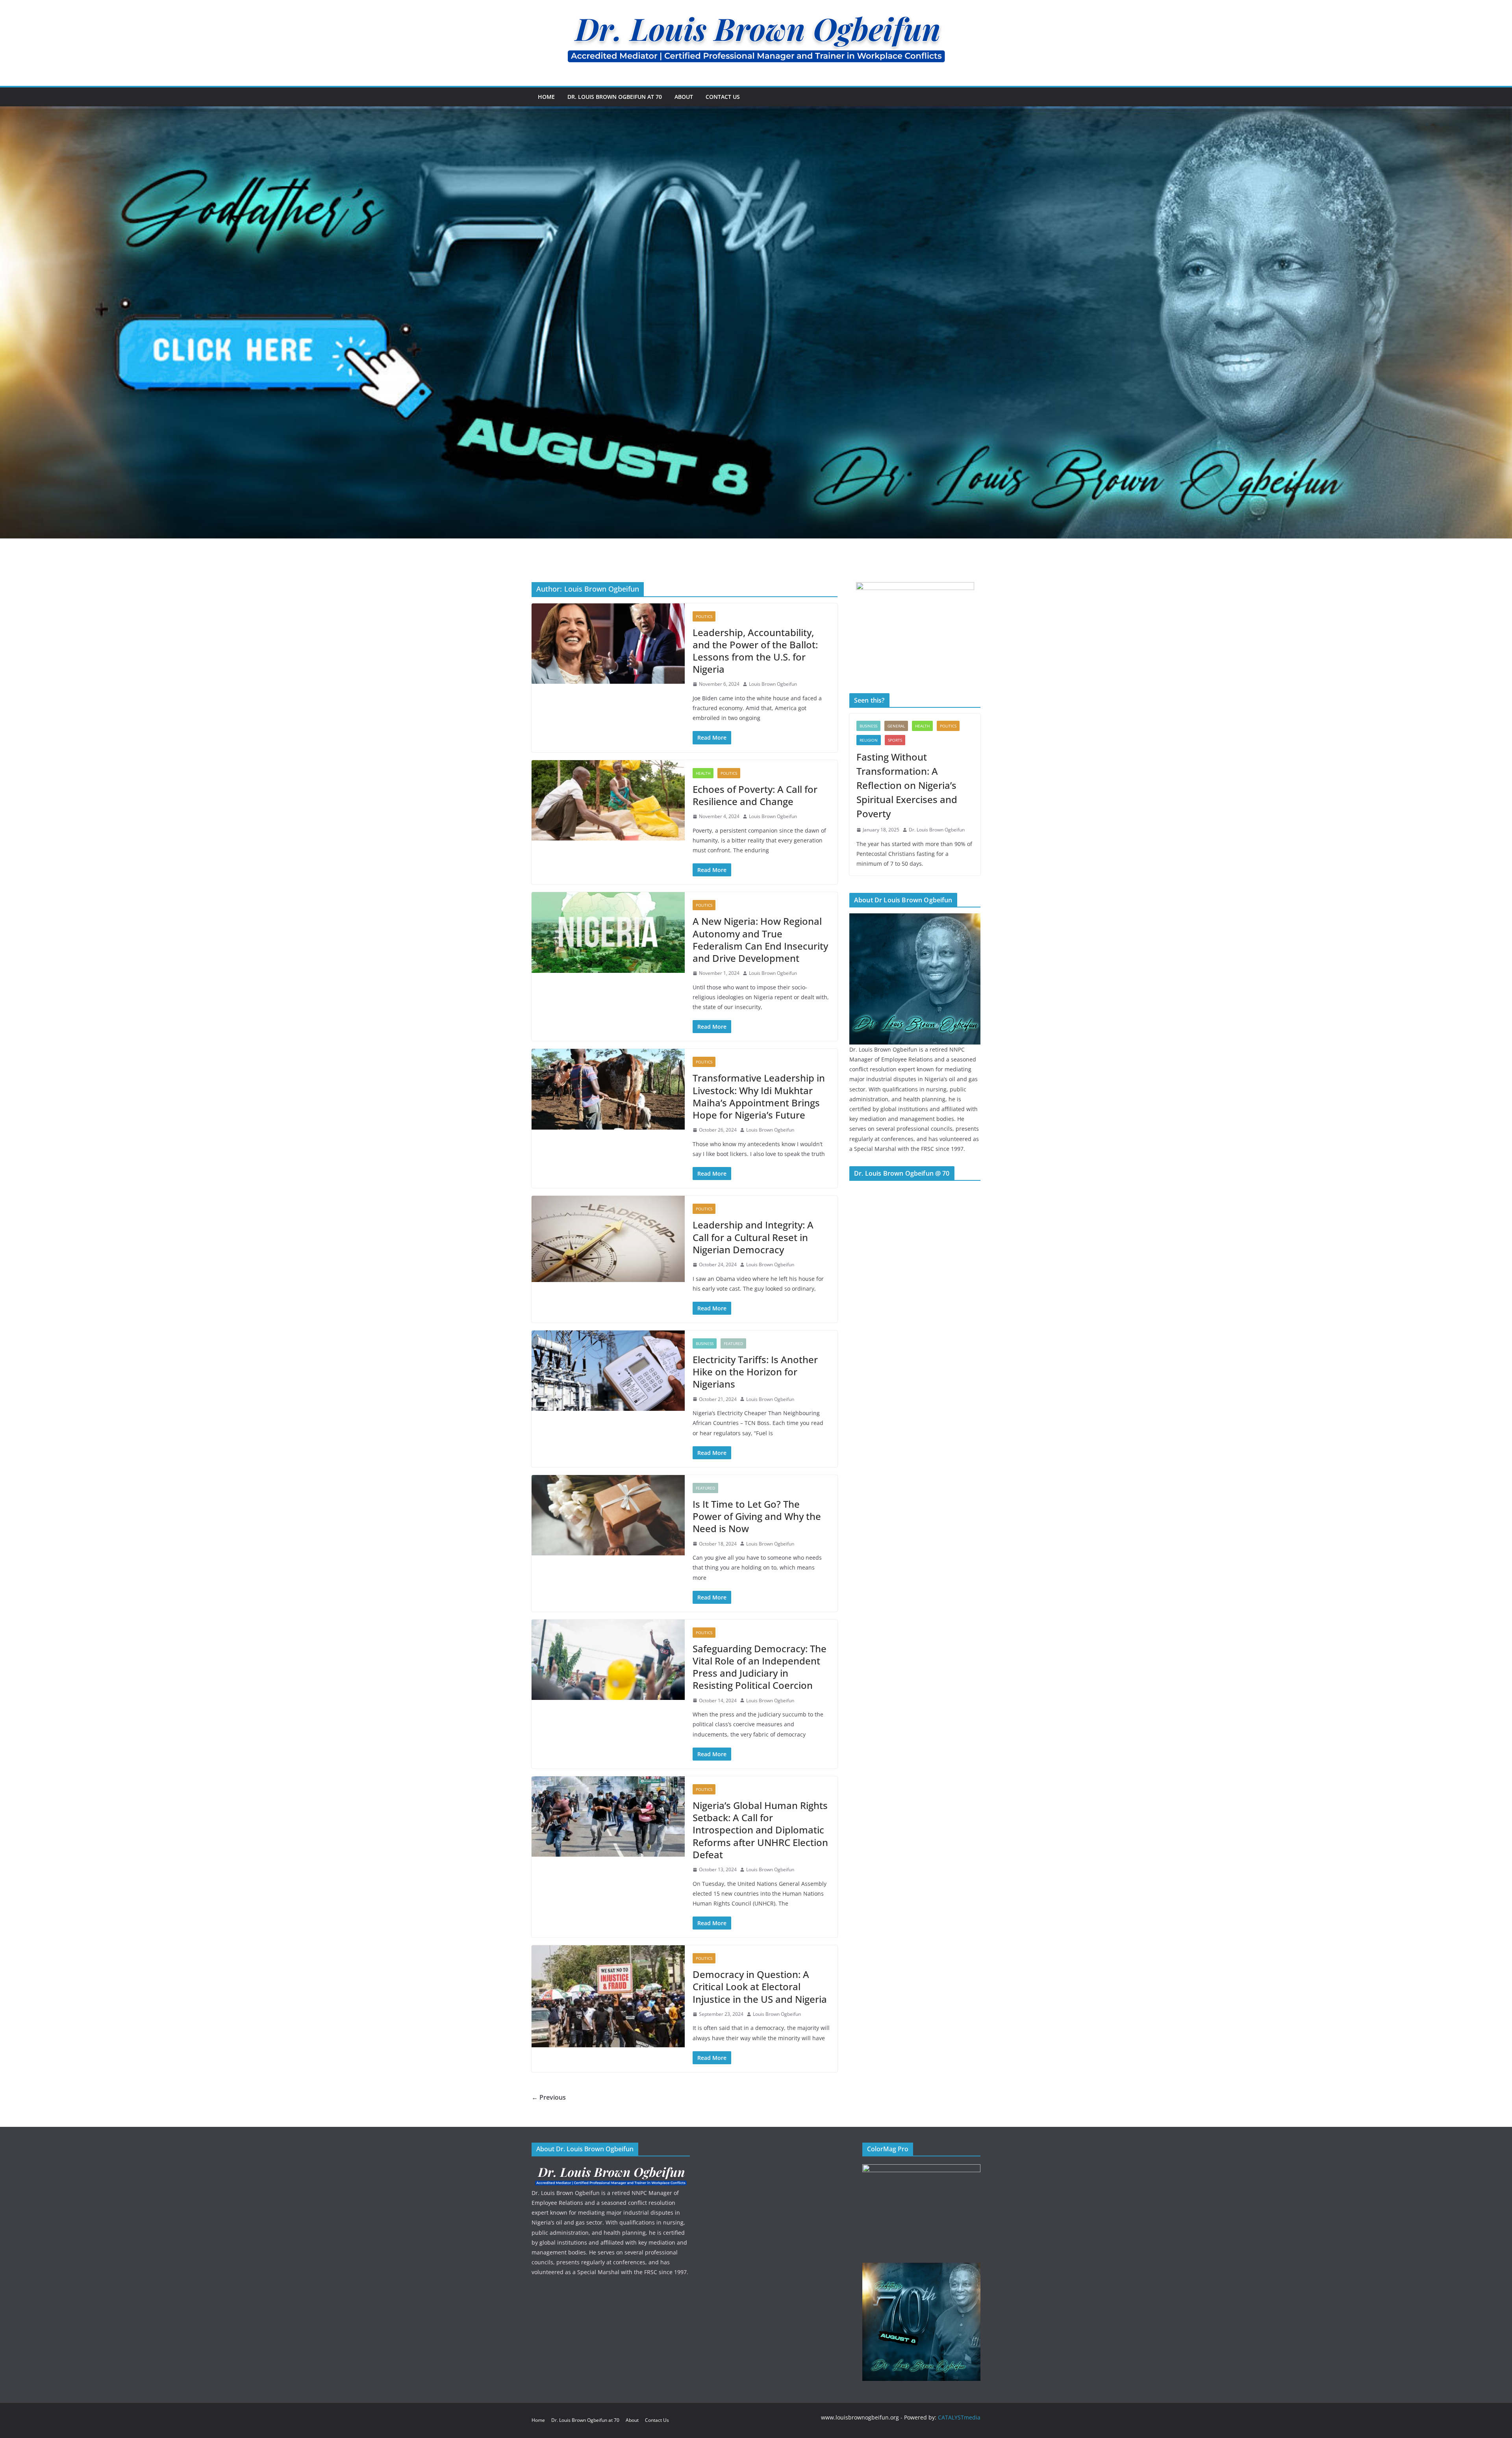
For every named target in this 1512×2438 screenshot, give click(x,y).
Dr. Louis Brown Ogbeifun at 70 (615, 97)
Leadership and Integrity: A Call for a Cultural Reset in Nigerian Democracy (753, 1237)
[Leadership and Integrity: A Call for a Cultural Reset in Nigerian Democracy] (608, 1239)
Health (703, 773)
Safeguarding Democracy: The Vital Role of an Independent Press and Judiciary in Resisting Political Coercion (760, 1667)
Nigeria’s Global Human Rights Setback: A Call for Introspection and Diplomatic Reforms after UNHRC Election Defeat (760, 1830)
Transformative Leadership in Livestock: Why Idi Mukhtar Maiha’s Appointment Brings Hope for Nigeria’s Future (759, 1096)
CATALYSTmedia (959, 2417)
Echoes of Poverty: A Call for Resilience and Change (755, 795)
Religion (869, 740)
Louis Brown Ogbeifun (773, 684)
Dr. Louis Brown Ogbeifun (937, 830)
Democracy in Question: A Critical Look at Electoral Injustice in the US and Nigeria (760, 1986)
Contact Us (723, 97)
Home (546, 97)
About (684, 97)
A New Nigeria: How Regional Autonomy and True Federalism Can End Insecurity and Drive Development (760, 940)
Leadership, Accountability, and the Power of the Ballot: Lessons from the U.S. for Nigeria (755, 651)
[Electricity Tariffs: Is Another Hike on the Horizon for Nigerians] (608, 1371)
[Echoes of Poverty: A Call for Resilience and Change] (608, 800)
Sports (895, 740)
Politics (704, 616)
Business (705, 1343)
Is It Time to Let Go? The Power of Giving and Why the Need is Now (757, 1516)
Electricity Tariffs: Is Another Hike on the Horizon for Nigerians (755, 1372)
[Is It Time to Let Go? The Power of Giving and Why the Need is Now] (608, 1515)
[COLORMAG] (611, 2169)
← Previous (549, 2097)
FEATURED (733, 1343)
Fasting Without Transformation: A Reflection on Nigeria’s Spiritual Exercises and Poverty (907, 785)
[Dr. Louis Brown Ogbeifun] (915, 918)
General (896, 726)
